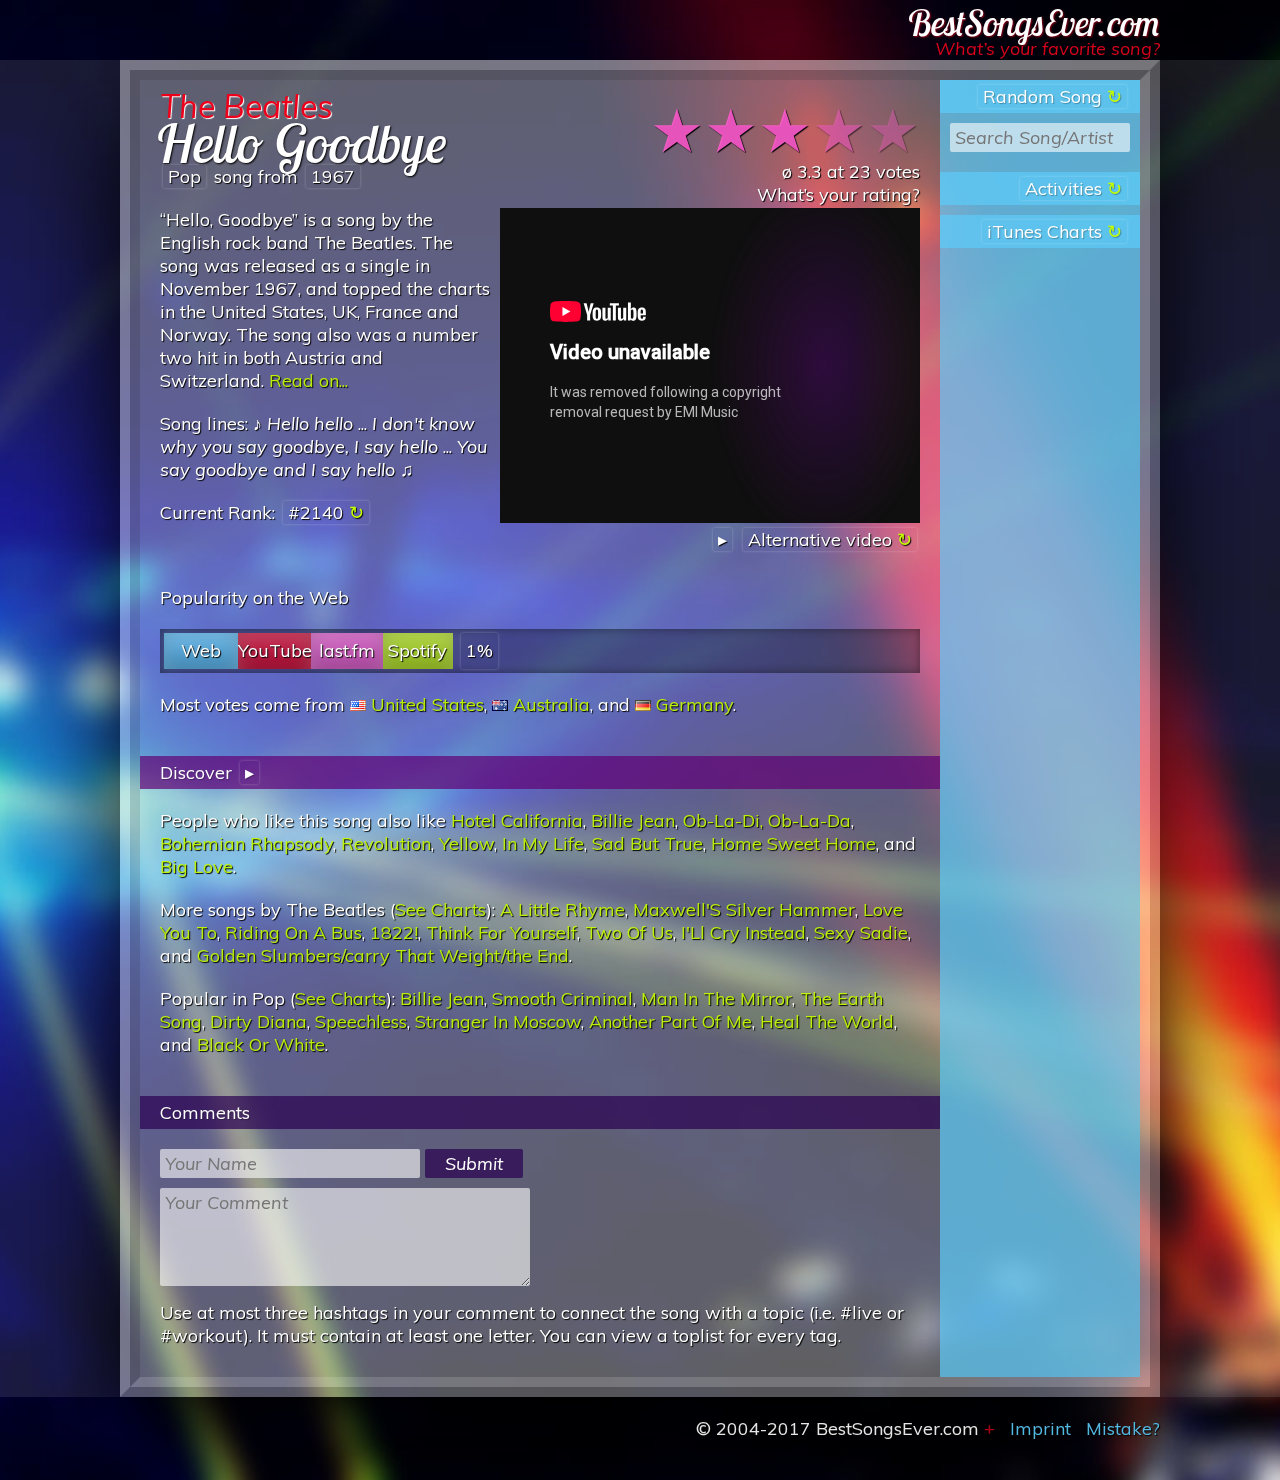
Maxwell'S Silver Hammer (744, 909)
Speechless (361, 1021)
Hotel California (517, 820)
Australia (551, 704)
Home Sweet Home (793, 843)
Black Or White (261, 1044)
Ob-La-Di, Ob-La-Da (767, 820)
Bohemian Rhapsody (246, 843)
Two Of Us (629, 932)
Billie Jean (633, 820)
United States (427, 704)
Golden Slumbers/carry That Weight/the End (383, 955)
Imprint (1040, 1428)
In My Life (543, 843)
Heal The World (827, 1021)
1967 (333, 176)
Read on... (308, 380)
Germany (694, 704)
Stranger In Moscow (498, 1021)
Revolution (386, 843)
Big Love (196, 866)
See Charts (440, 909)
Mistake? (1123, 1428)
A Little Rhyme (562, 909)
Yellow (466, 843)
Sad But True (647, 843)
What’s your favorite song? (1047, 48)
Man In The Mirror (716, 998)
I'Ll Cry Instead (743, 932)
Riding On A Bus (293, 932)
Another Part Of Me (670, 1021)
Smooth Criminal (562, 998)
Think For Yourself (501, 932)
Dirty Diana (258, 1021)
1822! (394, 932)
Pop (184, 176)
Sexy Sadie (861, 932)
